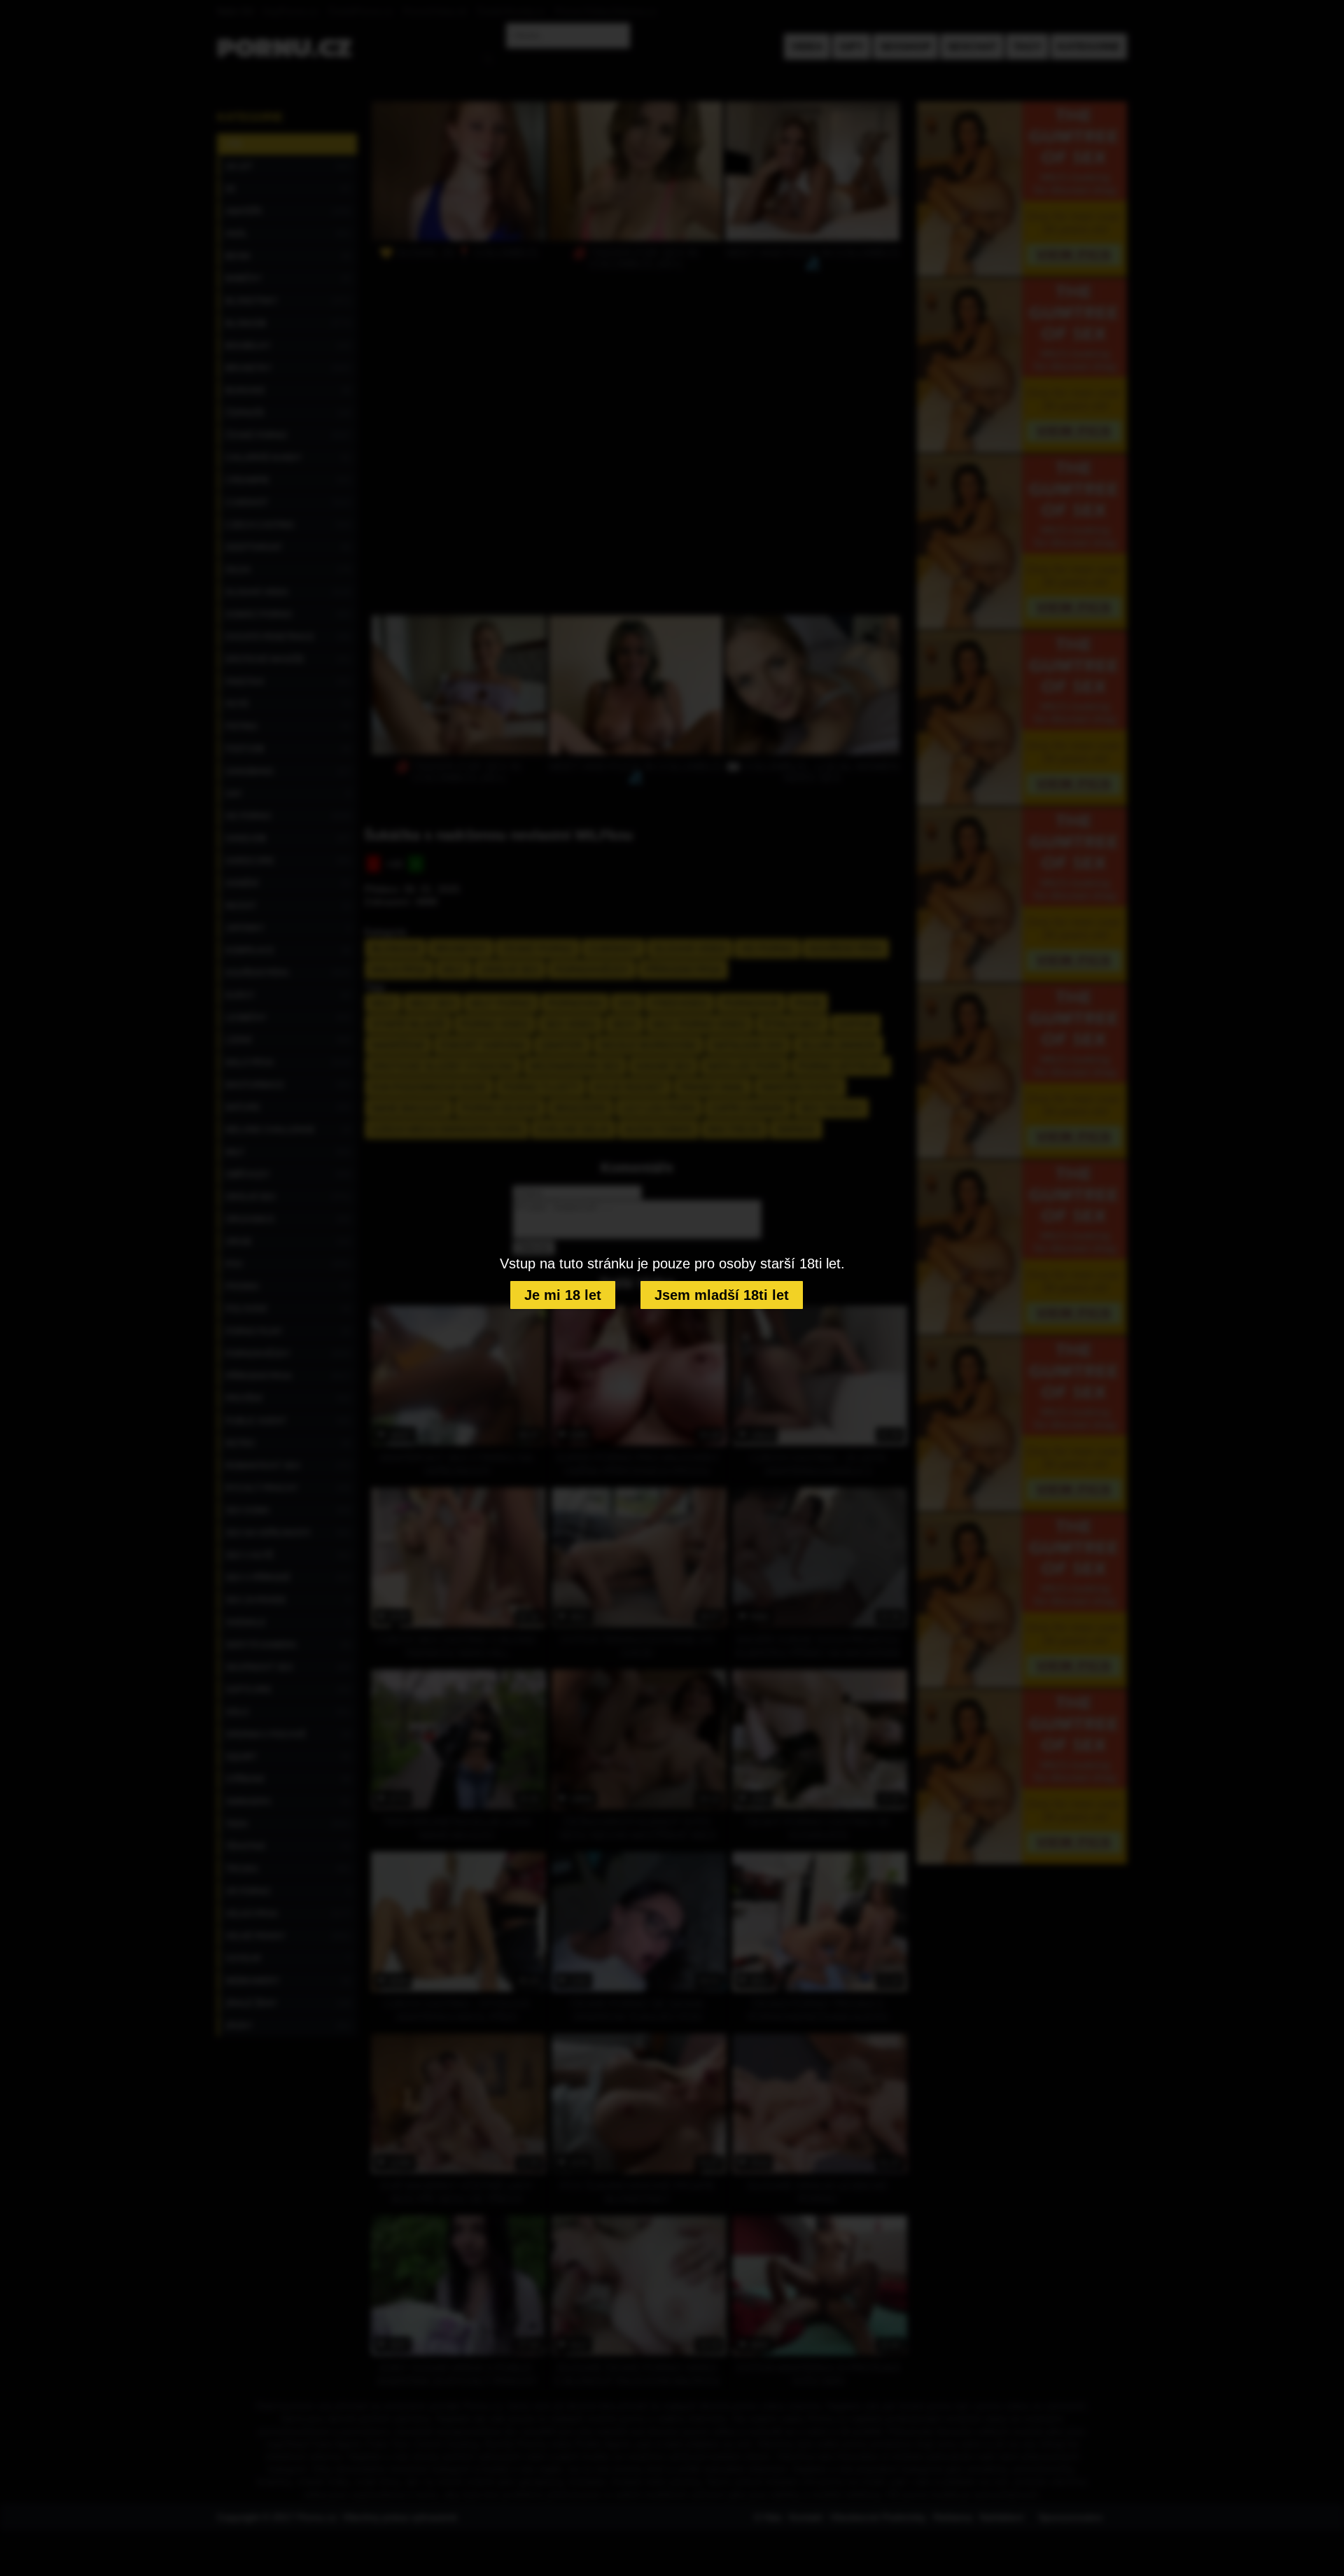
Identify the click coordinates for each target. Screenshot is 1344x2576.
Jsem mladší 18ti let (722, 1295)
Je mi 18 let (563, 1295)
